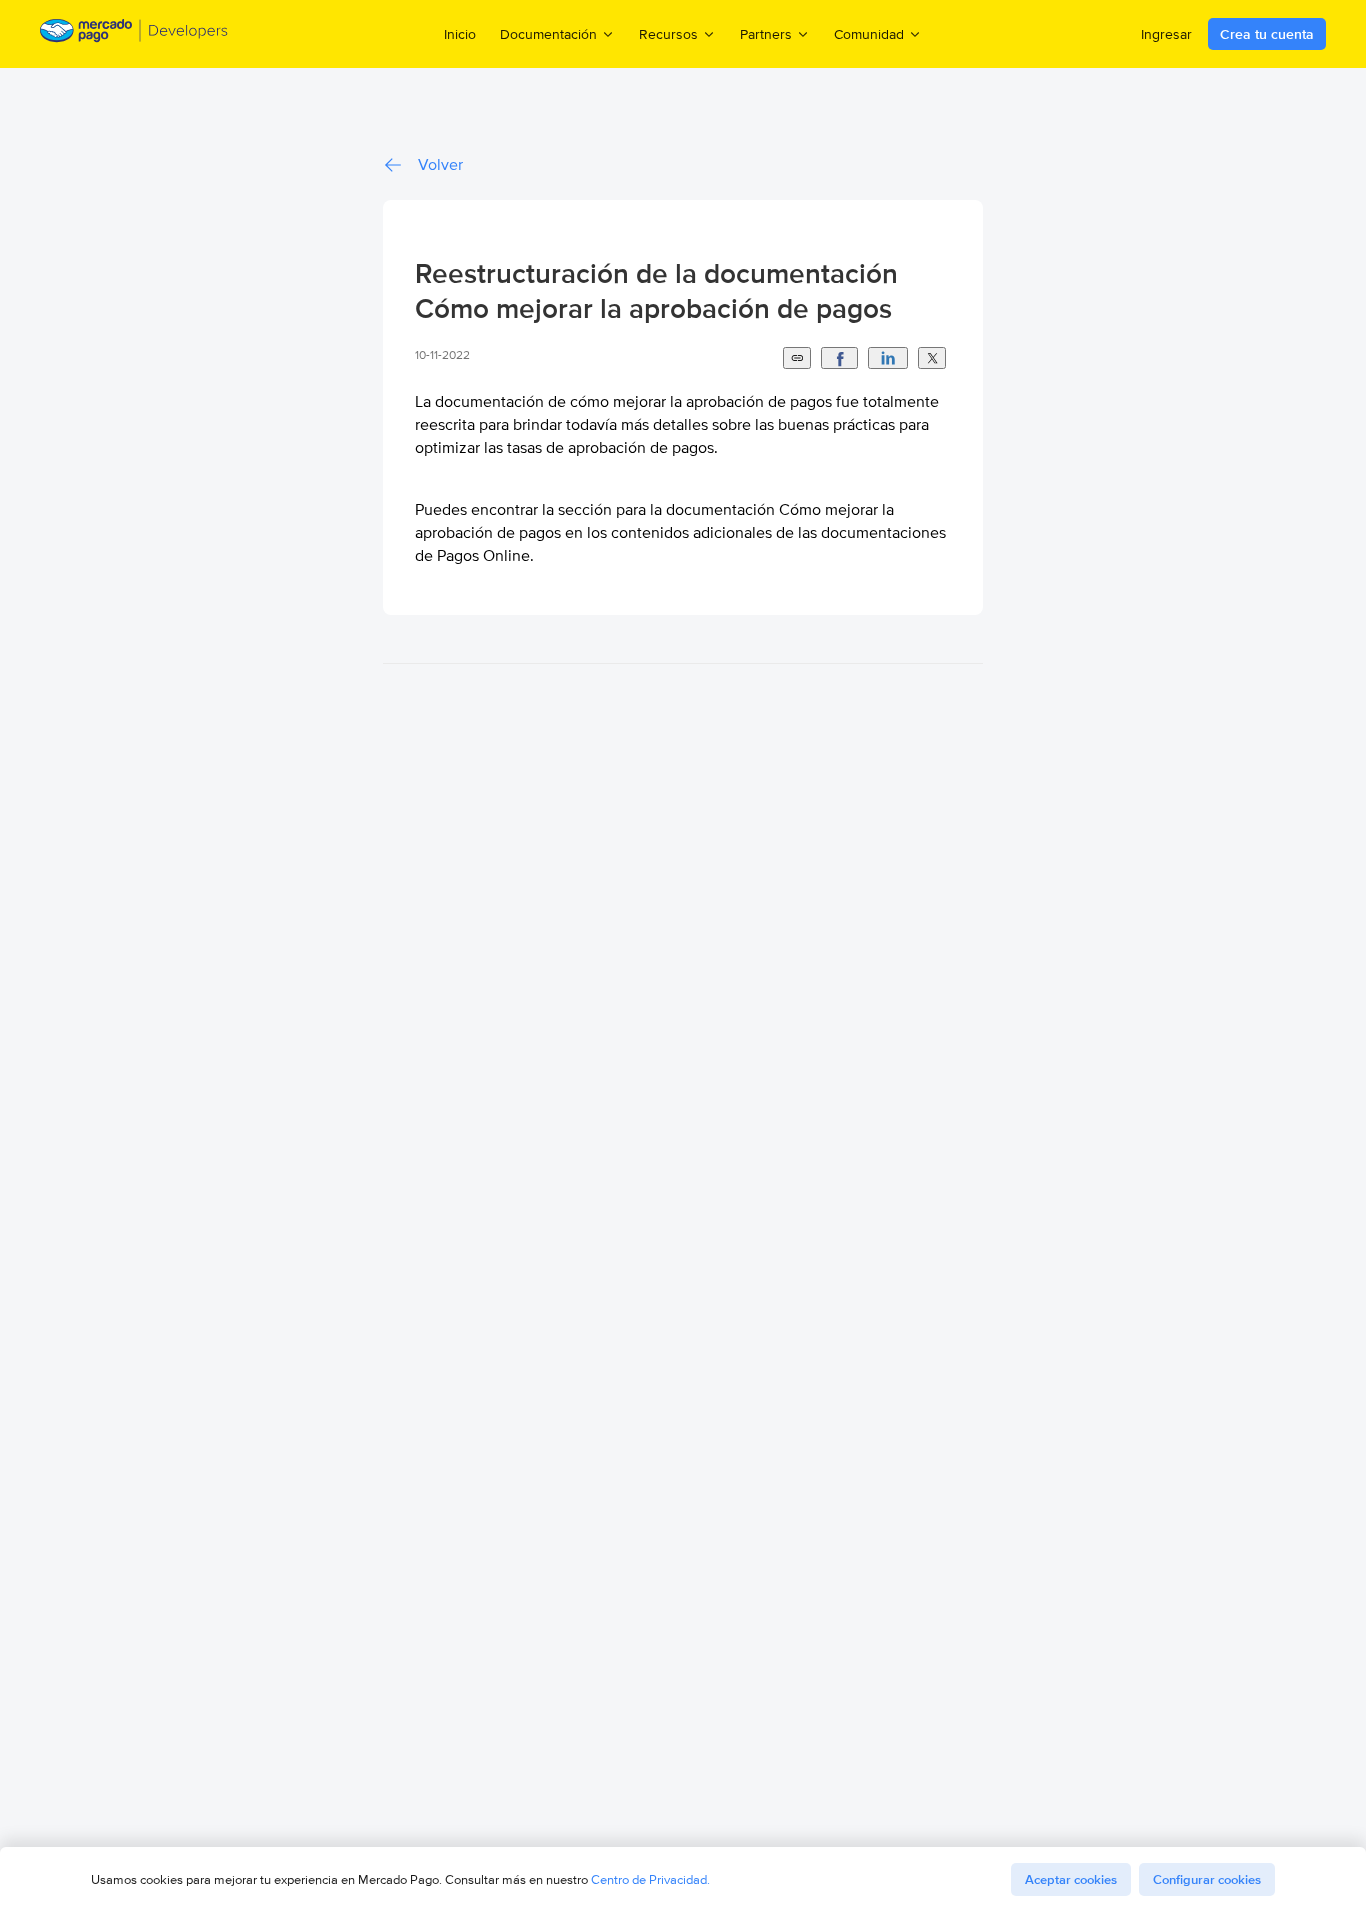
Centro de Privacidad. (650, 1879)
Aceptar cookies (1071, 1879)
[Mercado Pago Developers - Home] (134, 34)
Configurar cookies (1207, 1879)
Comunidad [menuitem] (869, 33)
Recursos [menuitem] (668, 33)
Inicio (460, 34)
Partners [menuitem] (766, 33)
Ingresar (1166, 34)
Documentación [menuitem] (548, 33)
